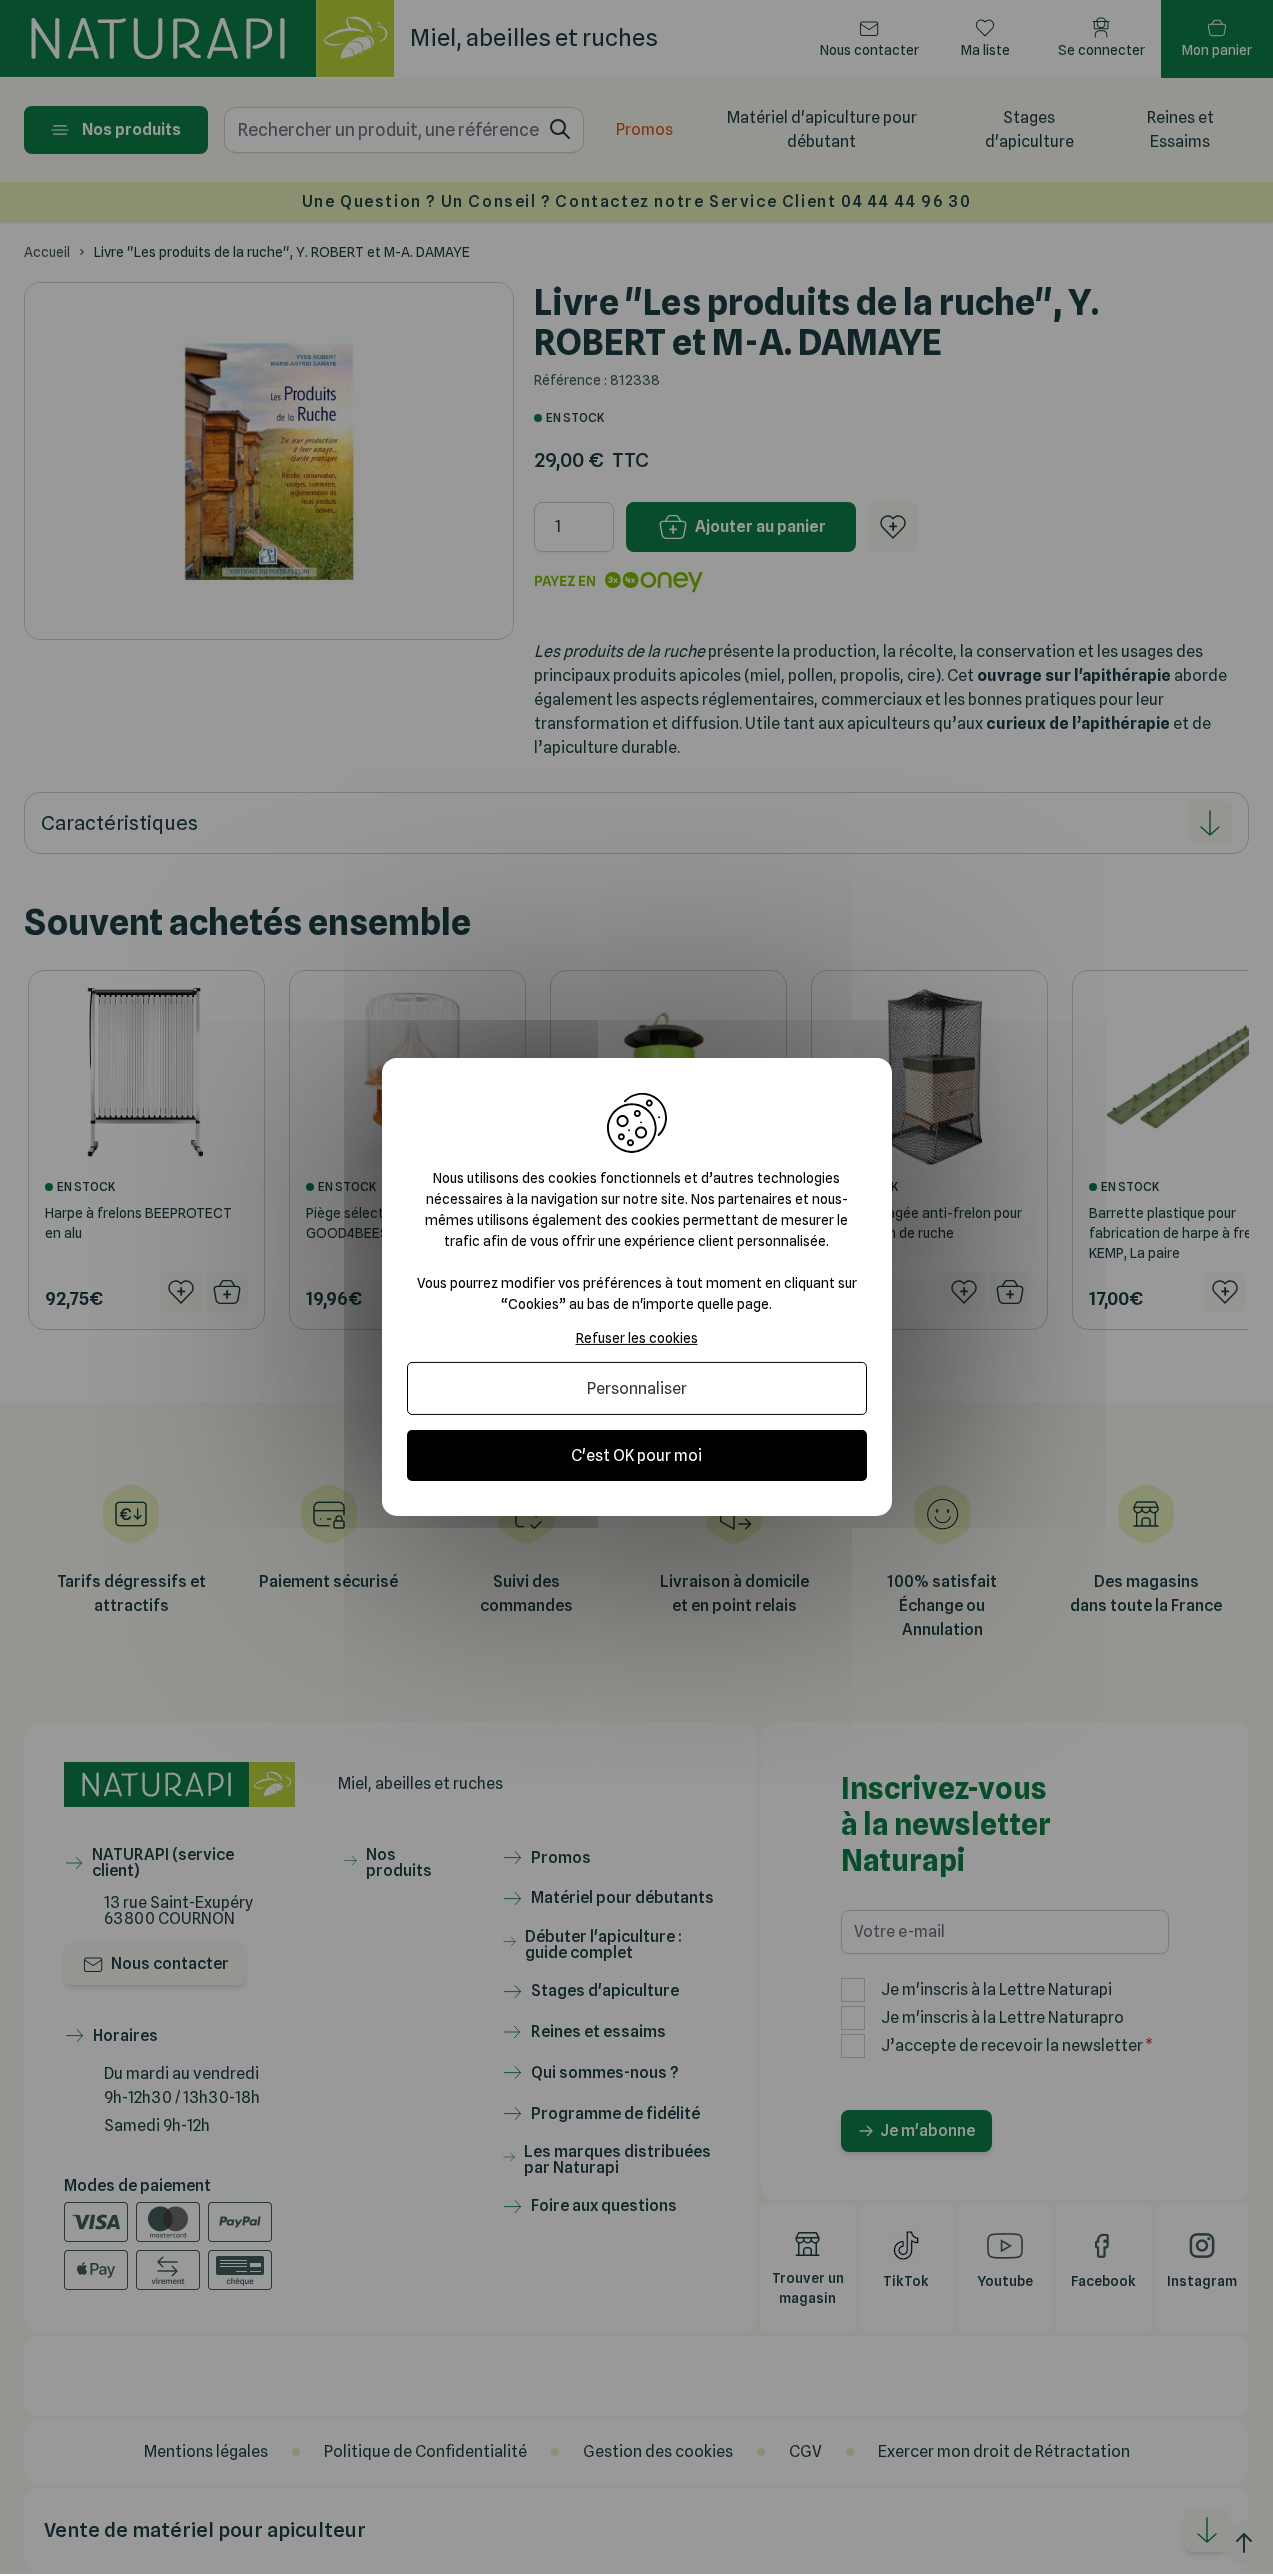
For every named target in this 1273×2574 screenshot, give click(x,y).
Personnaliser (637, 1388)
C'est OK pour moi (636, 1455)
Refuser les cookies (637, 1338)
